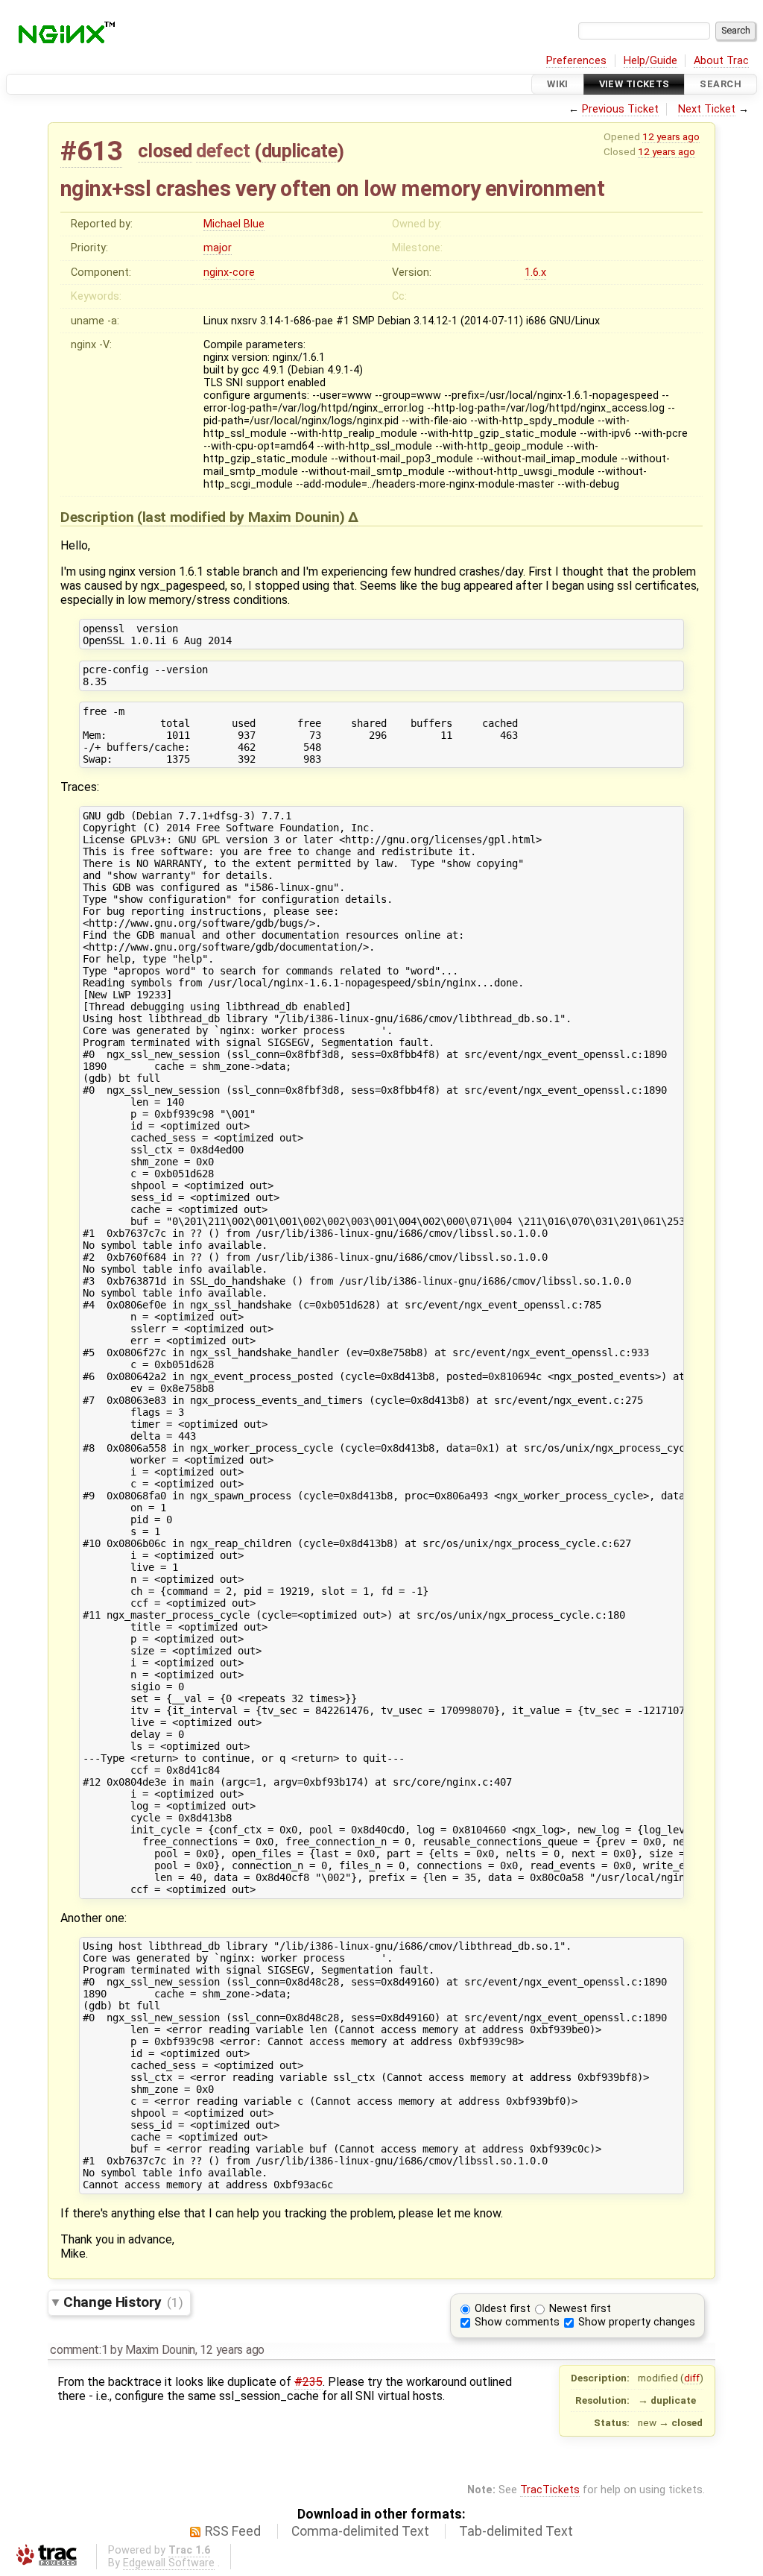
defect (223, 151)
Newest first (580, 2309)
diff (692, 2378)
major (218, 248)
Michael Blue (234, 224)
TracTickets (550, 2490)
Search (721, 84)
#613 (91, 151)
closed (165, 151)
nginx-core (229, 273)
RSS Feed (233, 2531)
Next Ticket (707, 109)
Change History (123, 2302)
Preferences (576, 61)
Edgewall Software (169, 2563)
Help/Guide (650, 61)
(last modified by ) (243, 517)
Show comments (517, 2322)
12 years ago (671, 136)
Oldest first (503, 2309)
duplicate (300, 151)
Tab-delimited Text (516, 2531)
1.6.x (535, 273)
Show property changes (637, 2322)
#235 (308, 2382)
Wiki (558, 84)
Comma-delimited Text (360, 2531)
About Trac (721, 61)
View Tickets (634, 84)
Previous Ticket (620, 109)
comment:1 (79, 2350)
